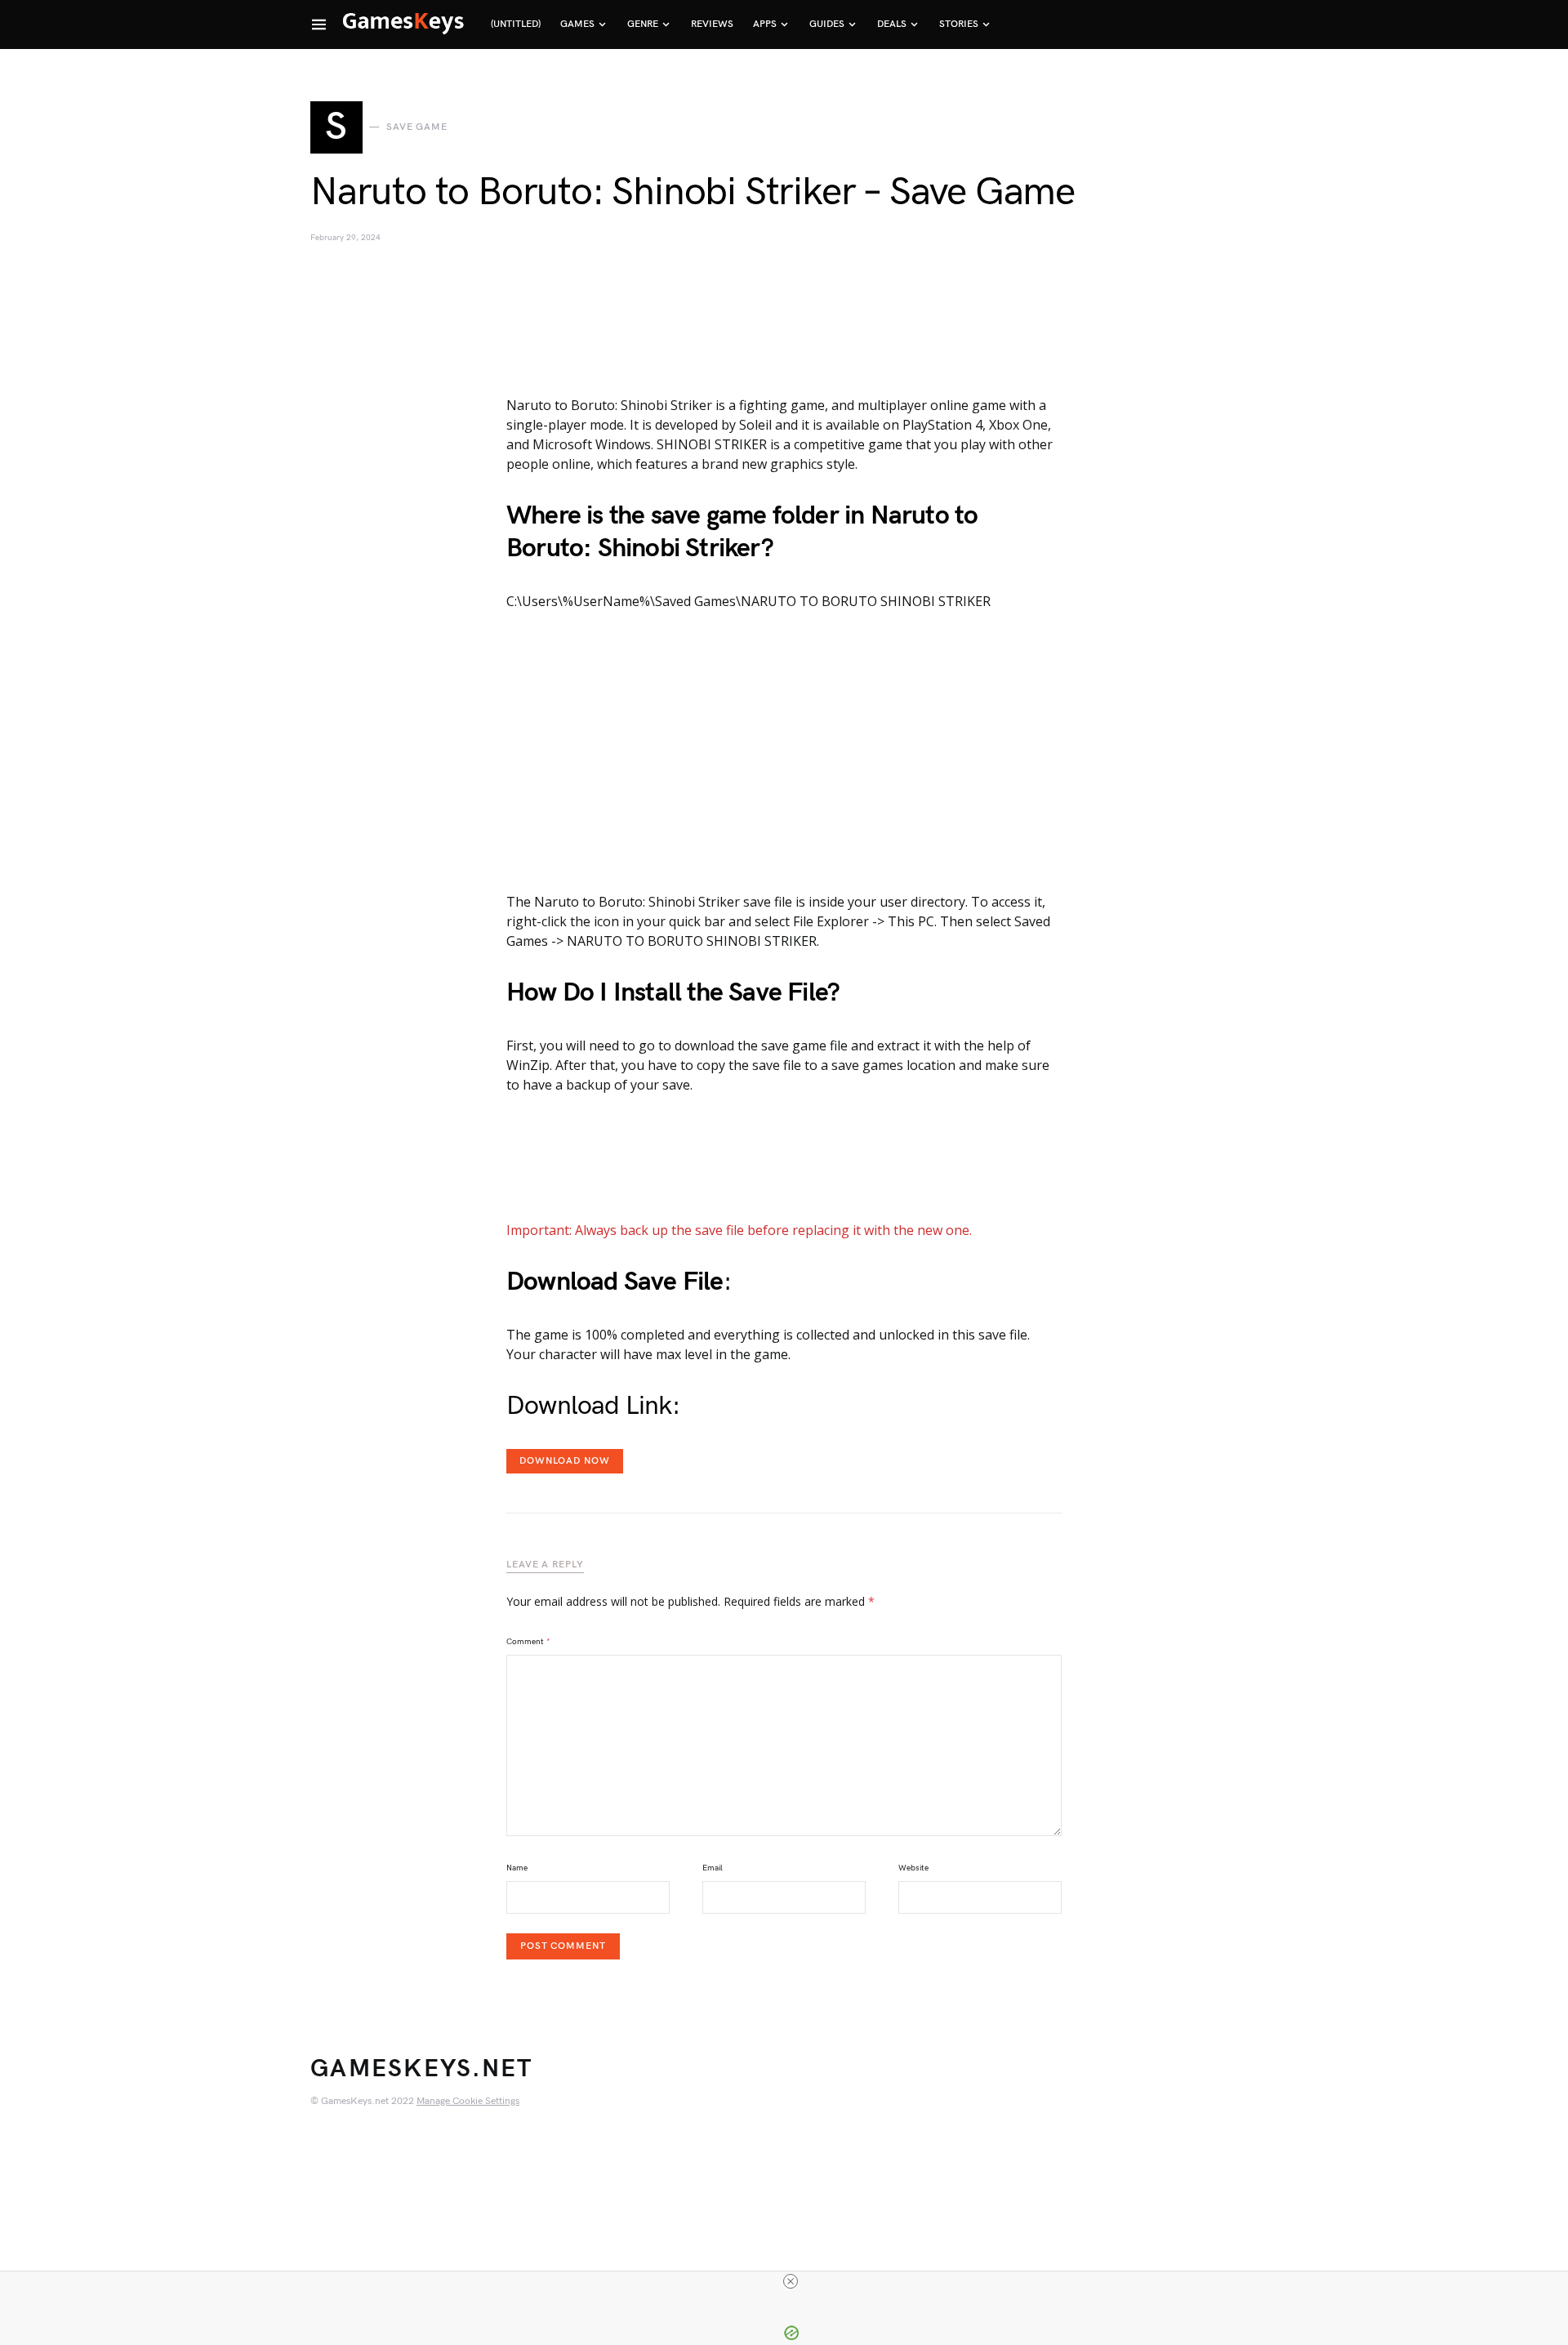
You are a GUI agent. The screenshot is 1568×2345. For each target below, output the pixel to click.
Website (913, 1868)
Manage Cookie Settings (468, 2101)
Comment (528, 1642)
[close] (791, 2281)
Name (517, 1868)
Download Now (565, 1461)
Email (713, 1868)
